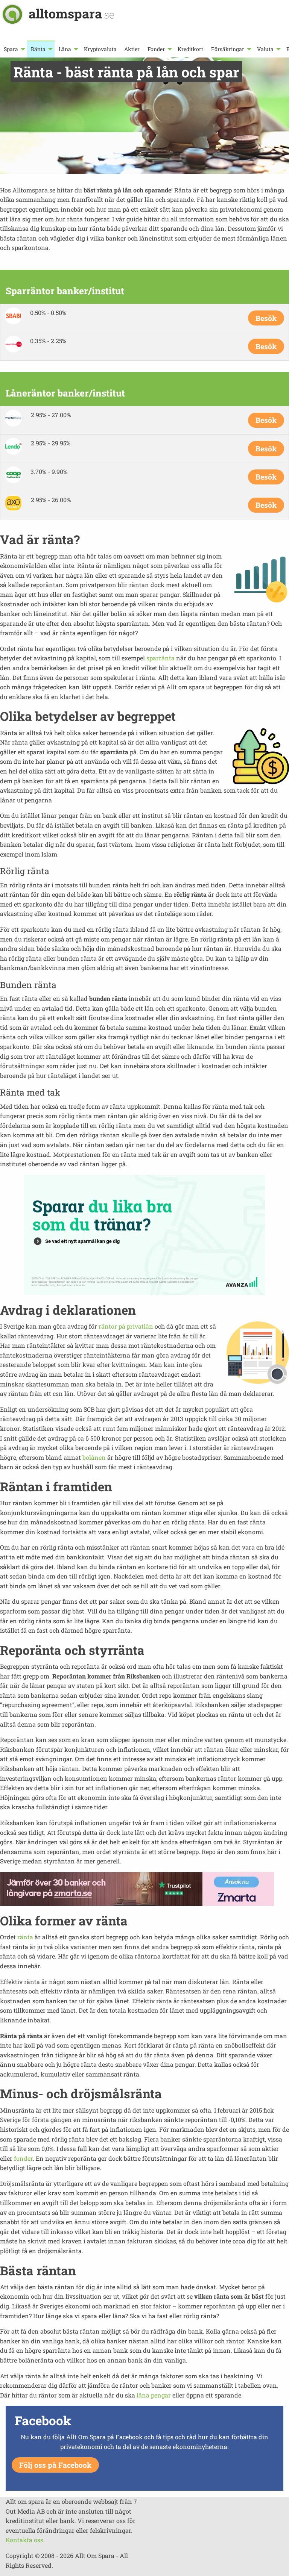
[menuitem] (14, 49)
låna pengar (154, 2395)
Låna (65, 49)
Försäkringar (228, 49)
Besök (266, 318)
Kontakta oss (24, 2540)
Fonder (156, 49)
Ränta (38, 49)
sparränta (160, 658)
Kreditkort (190, 49)
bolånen (94, 1457)
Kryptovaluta (100, 49)
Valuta (265, 49)
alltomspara (71, 13)
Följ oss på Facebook (55, 2465)
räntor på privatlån (126, 1326)
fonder (23, 2158)
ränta (25, 1937)
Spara (11, 49)
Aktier (132, 49)
